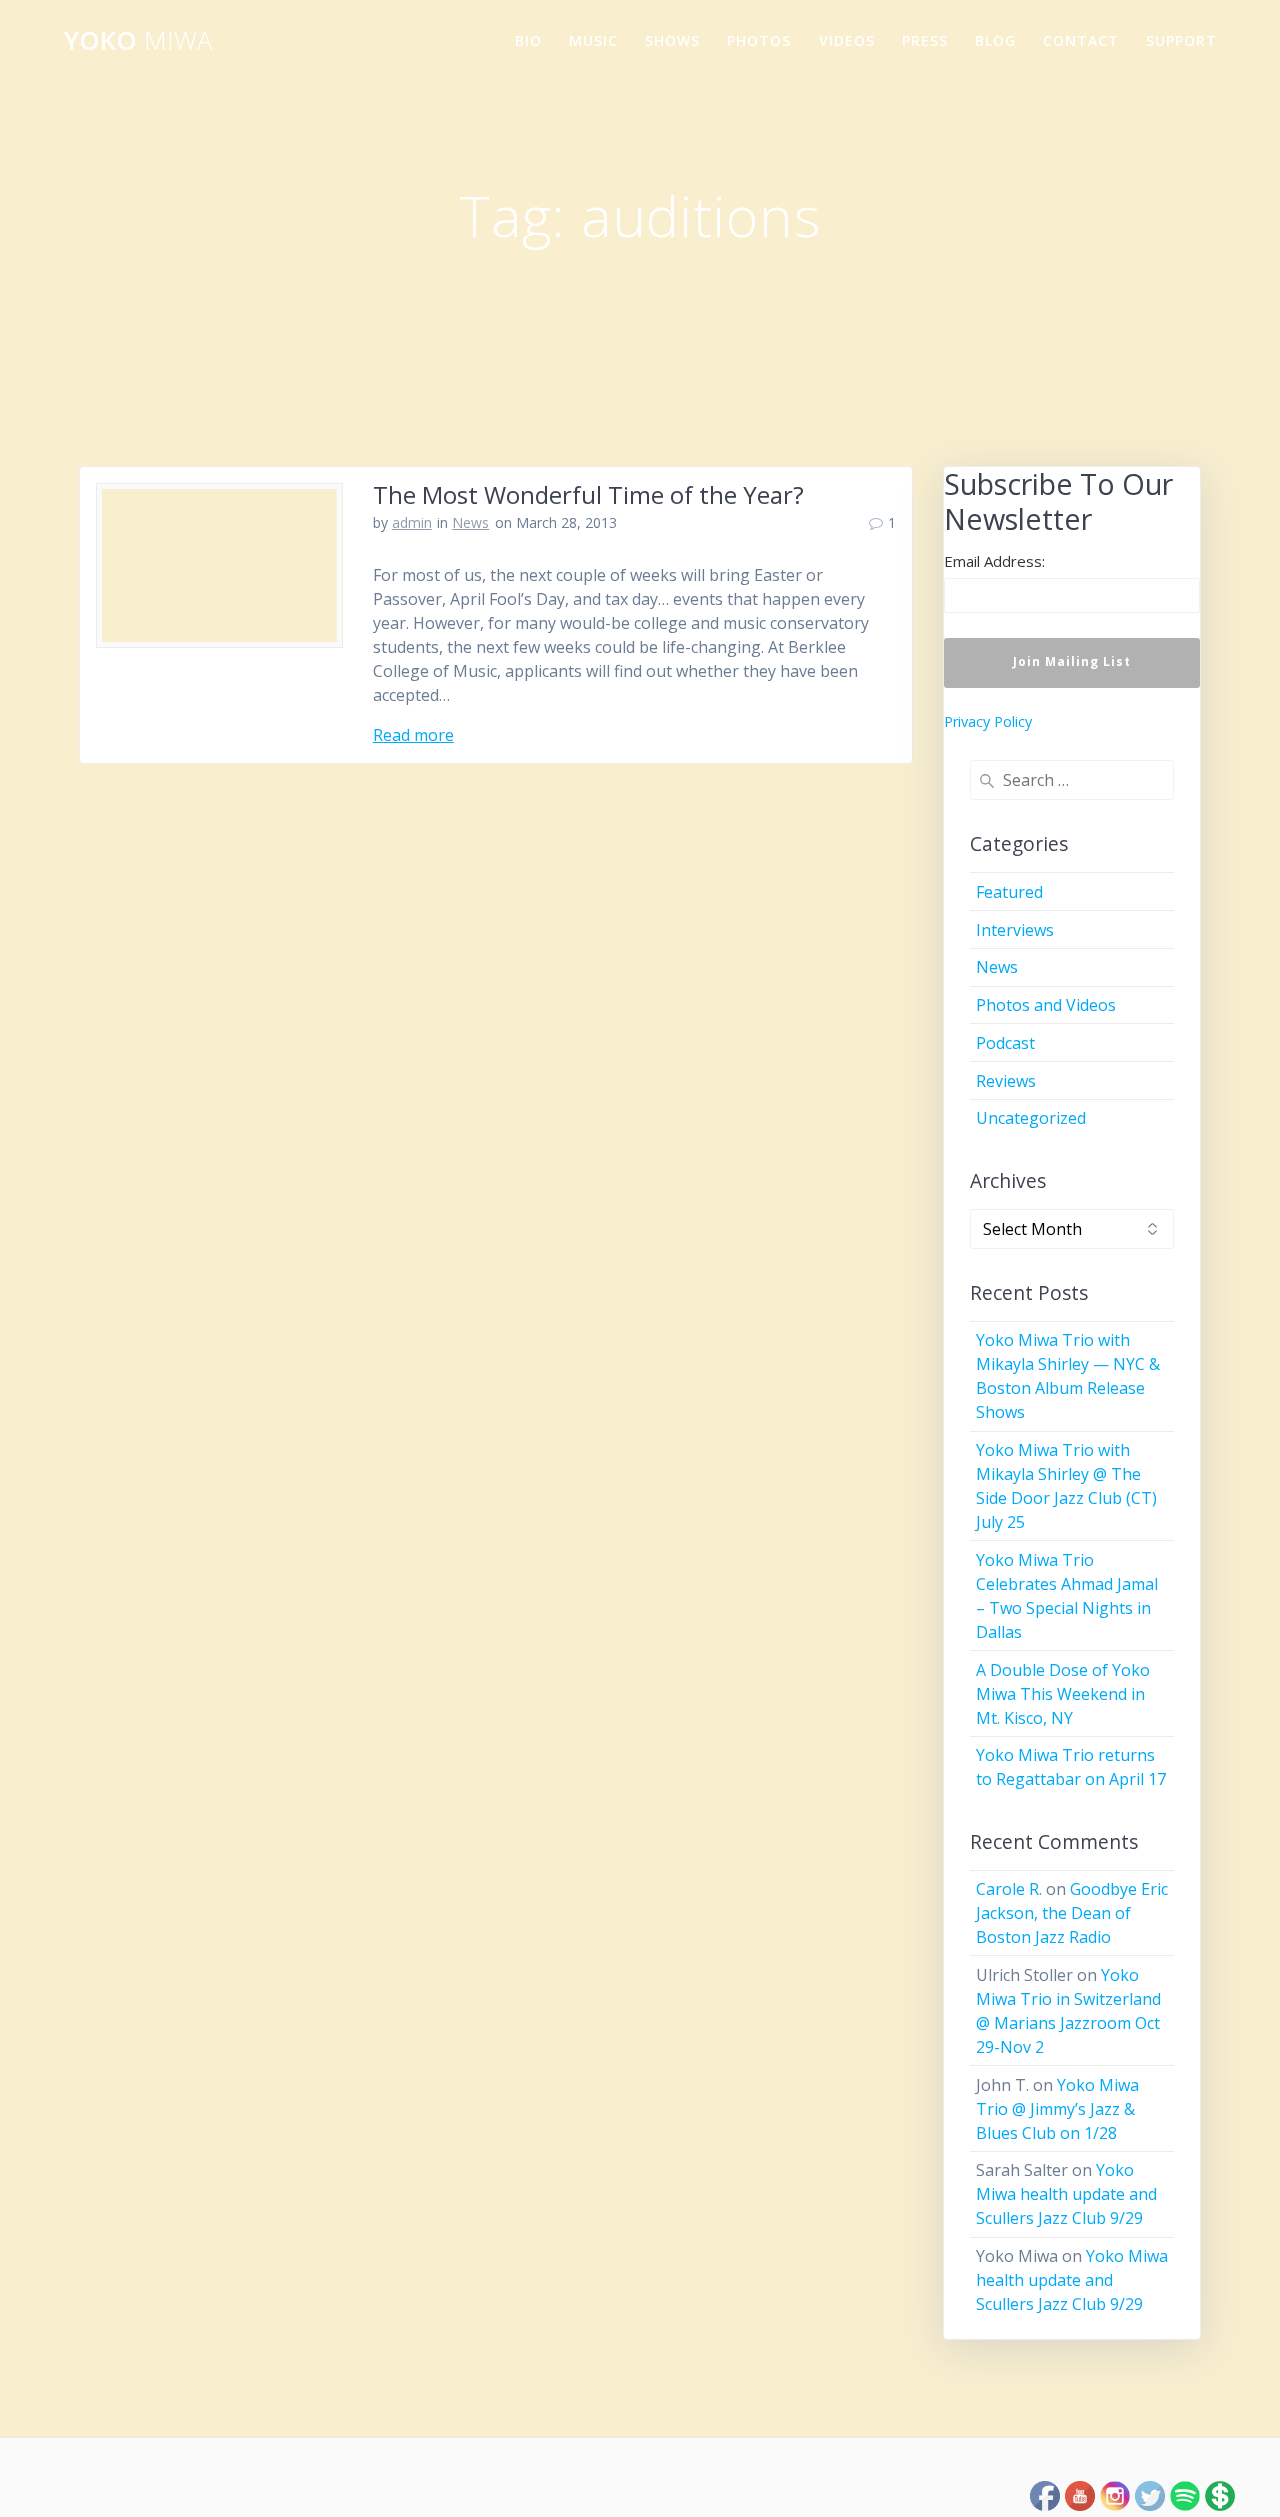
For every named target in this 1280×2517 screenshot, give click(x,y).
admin (412, 522)
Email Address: (994, 561)
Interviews (1015, 930)
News (470, 522)
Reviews (1006, 1081)
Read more (413, 735)
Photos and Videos (1046, 1005)
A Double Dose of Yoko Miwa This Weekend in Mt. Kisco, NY (1063, 1694)
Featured (1009, 892)
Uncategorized (1031, 1118)
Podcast (1005, 1043)
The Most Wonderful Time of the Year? (588, 494)
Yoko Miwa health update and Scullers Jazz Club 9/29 (1066, 2194)
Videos (847, 40)
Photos (759, 40)
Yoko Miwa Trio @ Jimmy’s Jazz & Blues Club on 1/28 (1057, 2109)
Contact (1081, 40)
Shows (672, 40)
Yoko (138, 41)
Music (593, 40)
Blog (995, 40)
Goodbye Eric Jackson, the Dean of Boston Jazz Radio (1072, 1913)
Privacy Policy (988, 721)
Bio (528, 40)
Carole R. (1009, 1889)
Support (1181, 40)
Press (925, 40)
